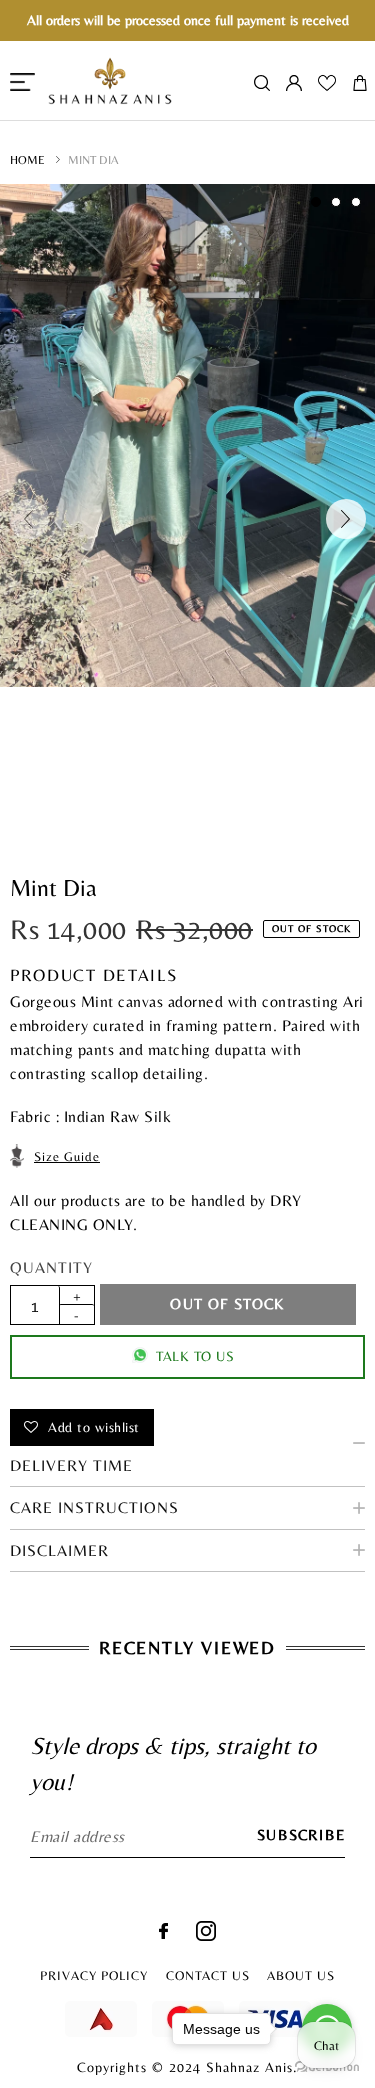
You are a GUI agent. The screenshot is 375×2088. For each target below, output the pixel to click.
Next (346, 519)
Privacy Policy (94, 1975)
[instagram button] (206, 1935)
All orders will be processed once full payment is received (188, 20)
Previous (29, 519)
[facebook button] (163, 1933)
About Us (301, 1975)
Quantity (51, 1267)
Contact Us (208, 1975)
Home (27, 160)
